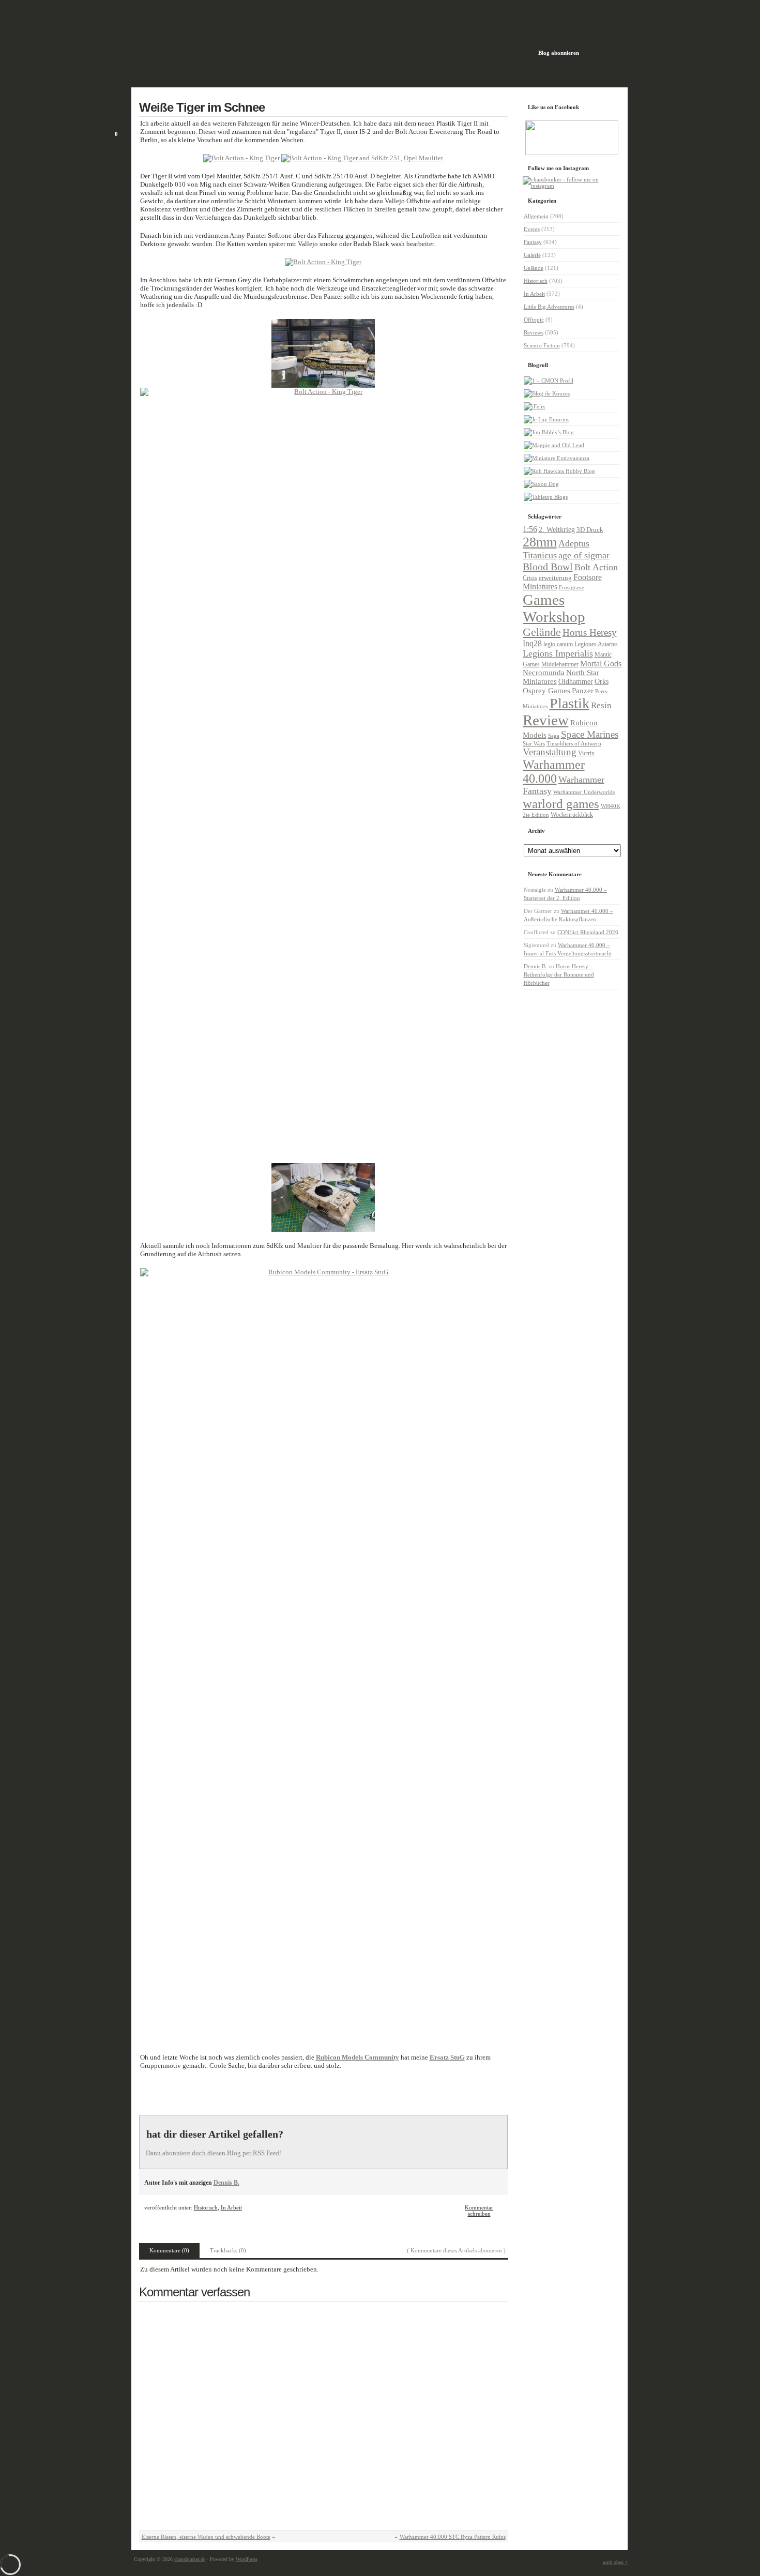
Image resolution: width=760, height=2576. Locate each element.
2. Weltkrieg (557, 530)
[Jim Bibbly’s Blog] (549, 432)
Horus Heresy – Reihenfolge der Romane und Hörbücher (559, 974)
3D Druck (590, 530)
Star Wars (534, 743)
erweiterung (555, 578)
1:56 (530, 529)
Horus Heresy (590, 632)
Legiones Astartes (596, 644)
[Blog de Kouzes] (547, 393)
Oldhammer (576, 681)
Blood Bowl (548, 567)
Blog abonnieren (559, 53)
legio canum (558, 644)
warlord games (561, 804)
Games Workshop (554, 608)
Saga (554, 736)
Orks (602, 682)
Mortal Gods (601, 664)
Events (532, 229)
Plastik (569, 703)
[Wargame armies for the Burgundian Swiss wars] (546, 419)
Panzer (583, 690)
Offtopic (534, 319)
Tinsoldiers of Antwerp (574, 743)
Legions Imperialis (558, 653)
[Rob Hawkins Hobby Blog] (559, 471)
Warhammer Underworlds (584, 792)
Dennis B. (226, 2183)
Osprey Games (546, 691)
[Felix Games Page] (535, 406)
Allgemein (536, 216)
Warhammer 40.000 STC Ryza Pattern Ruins (453, 2537)
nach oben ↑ (615, 2562)
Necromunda (544, 673)
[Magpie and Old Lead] (554, 445)
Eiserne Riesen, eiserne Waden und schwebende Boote (206, 2537)
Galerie (532, 255)
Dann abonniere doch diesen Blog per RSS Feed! (214, 2153)
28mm (540, 542)
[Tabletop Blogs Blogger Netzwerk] (546, 497)
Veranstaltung (550, 752)
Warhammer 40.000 (554, 772)
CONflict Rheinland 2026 (588, 932)
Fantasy (533, 242)
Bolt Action (596, 567)
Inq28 (532, 643)
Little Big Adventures (549, 307)
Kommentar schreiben (479, 2211)
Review (546, 720)
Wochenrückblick (572, 815)
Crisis (530, 578)
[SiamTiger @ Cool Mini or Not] (549, 380)
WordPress (247, 2559)
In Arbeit (231, 2207)
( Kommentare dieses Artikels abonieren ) (456, 2250)
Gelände (534, 268)
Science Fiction (542, 345)
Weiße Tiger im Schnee (202, 107)
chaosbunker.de (190, 2559)
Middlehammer (560, 665)
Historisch (206, 2207)
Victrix (586, 753)
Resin (601, 705)
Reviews (534, 332)
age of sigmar (584, 555)
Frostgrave (572, 588)
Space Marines (590, 734)
